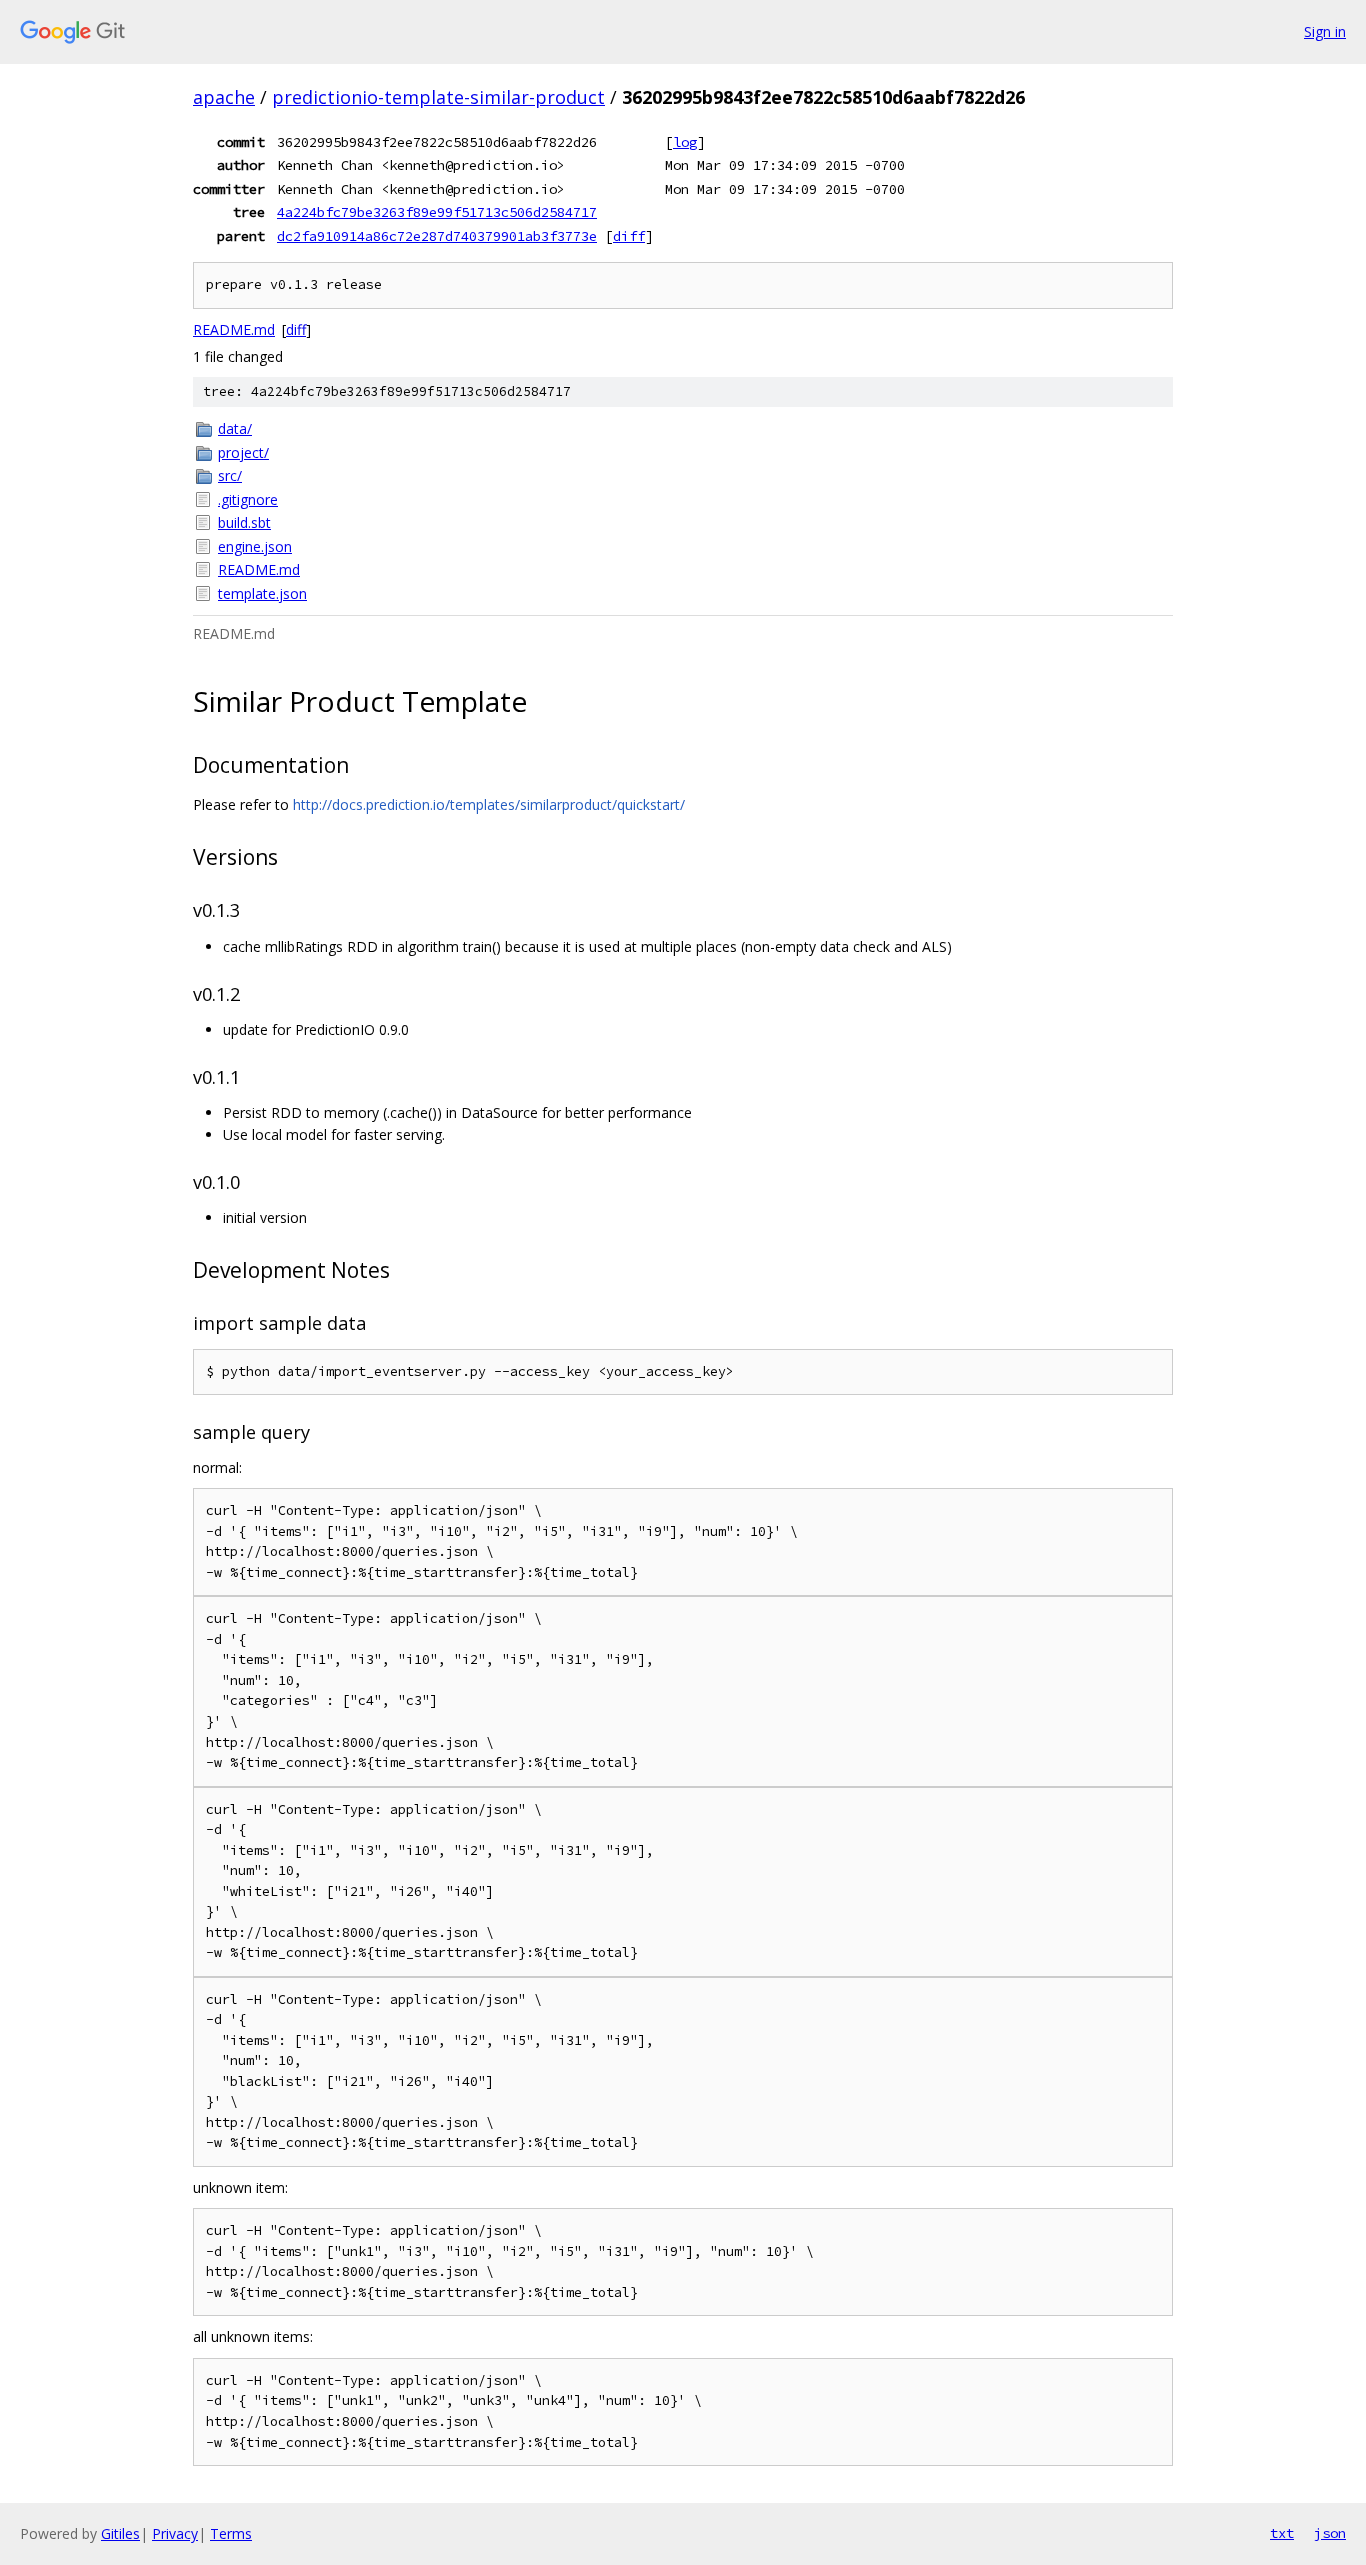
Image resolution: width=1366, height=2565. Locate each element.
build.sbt (244, 522)
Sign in (1325, 31)
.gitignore (248, 499)
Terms (231, 2533)
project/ (243, 452)
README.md (234, 329)
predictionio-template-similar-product (438, 97)
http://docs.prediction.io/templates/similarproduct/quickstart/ (489, 804)
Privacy (175, 2533)
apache (224, 97)
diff (629, 236)
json (1330, 2533)
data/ (235, 428)
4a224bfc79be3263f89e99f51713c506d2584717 (437, 212)
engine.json (255, 546)
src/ (230, 475)
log (685, 142)
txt (1282, 2533)
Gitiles (120, 2533)
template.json (262, 593)
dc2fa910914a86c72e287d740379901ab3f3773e (437, 236)
